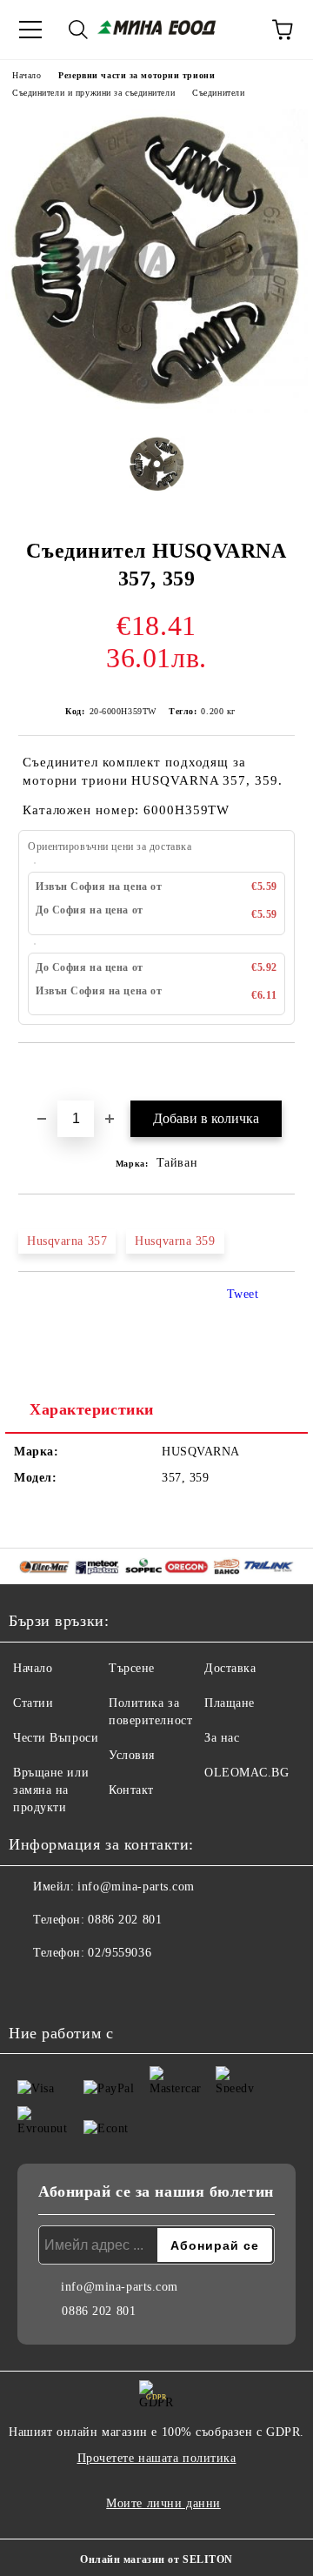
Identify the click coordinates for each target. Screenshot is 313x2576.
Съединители (218, 93)
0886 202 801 (125, 1920)
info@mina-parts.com (136, 1887)
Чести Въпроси (56, 1738)
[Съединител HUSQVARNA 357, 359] (156, 409)
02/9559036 (120, 1953)
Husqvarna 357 (67, 1241)
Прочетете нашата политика (157, 2458)
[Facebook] (31, 1988)
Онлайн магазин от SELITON (156, 2559)
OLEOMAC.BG (247, 1773)
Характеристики (92, 1409)
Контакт (131, 1790)
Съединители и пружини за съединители (93, 93)
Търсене (132, 1668)
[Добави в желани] (282, 1073)
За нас (222, 1738)
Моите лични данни (163, 2503)
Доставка (230, 1668)
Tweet (243, 1294)
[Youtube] (70, 1988)
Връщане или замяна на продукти (51, 1790)
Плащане (230, 1703)
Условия (132, 1755)
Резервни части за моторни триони (137, 75)
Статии (33, 1703)
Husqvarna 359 (175, 1241)
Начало (27, 75)
